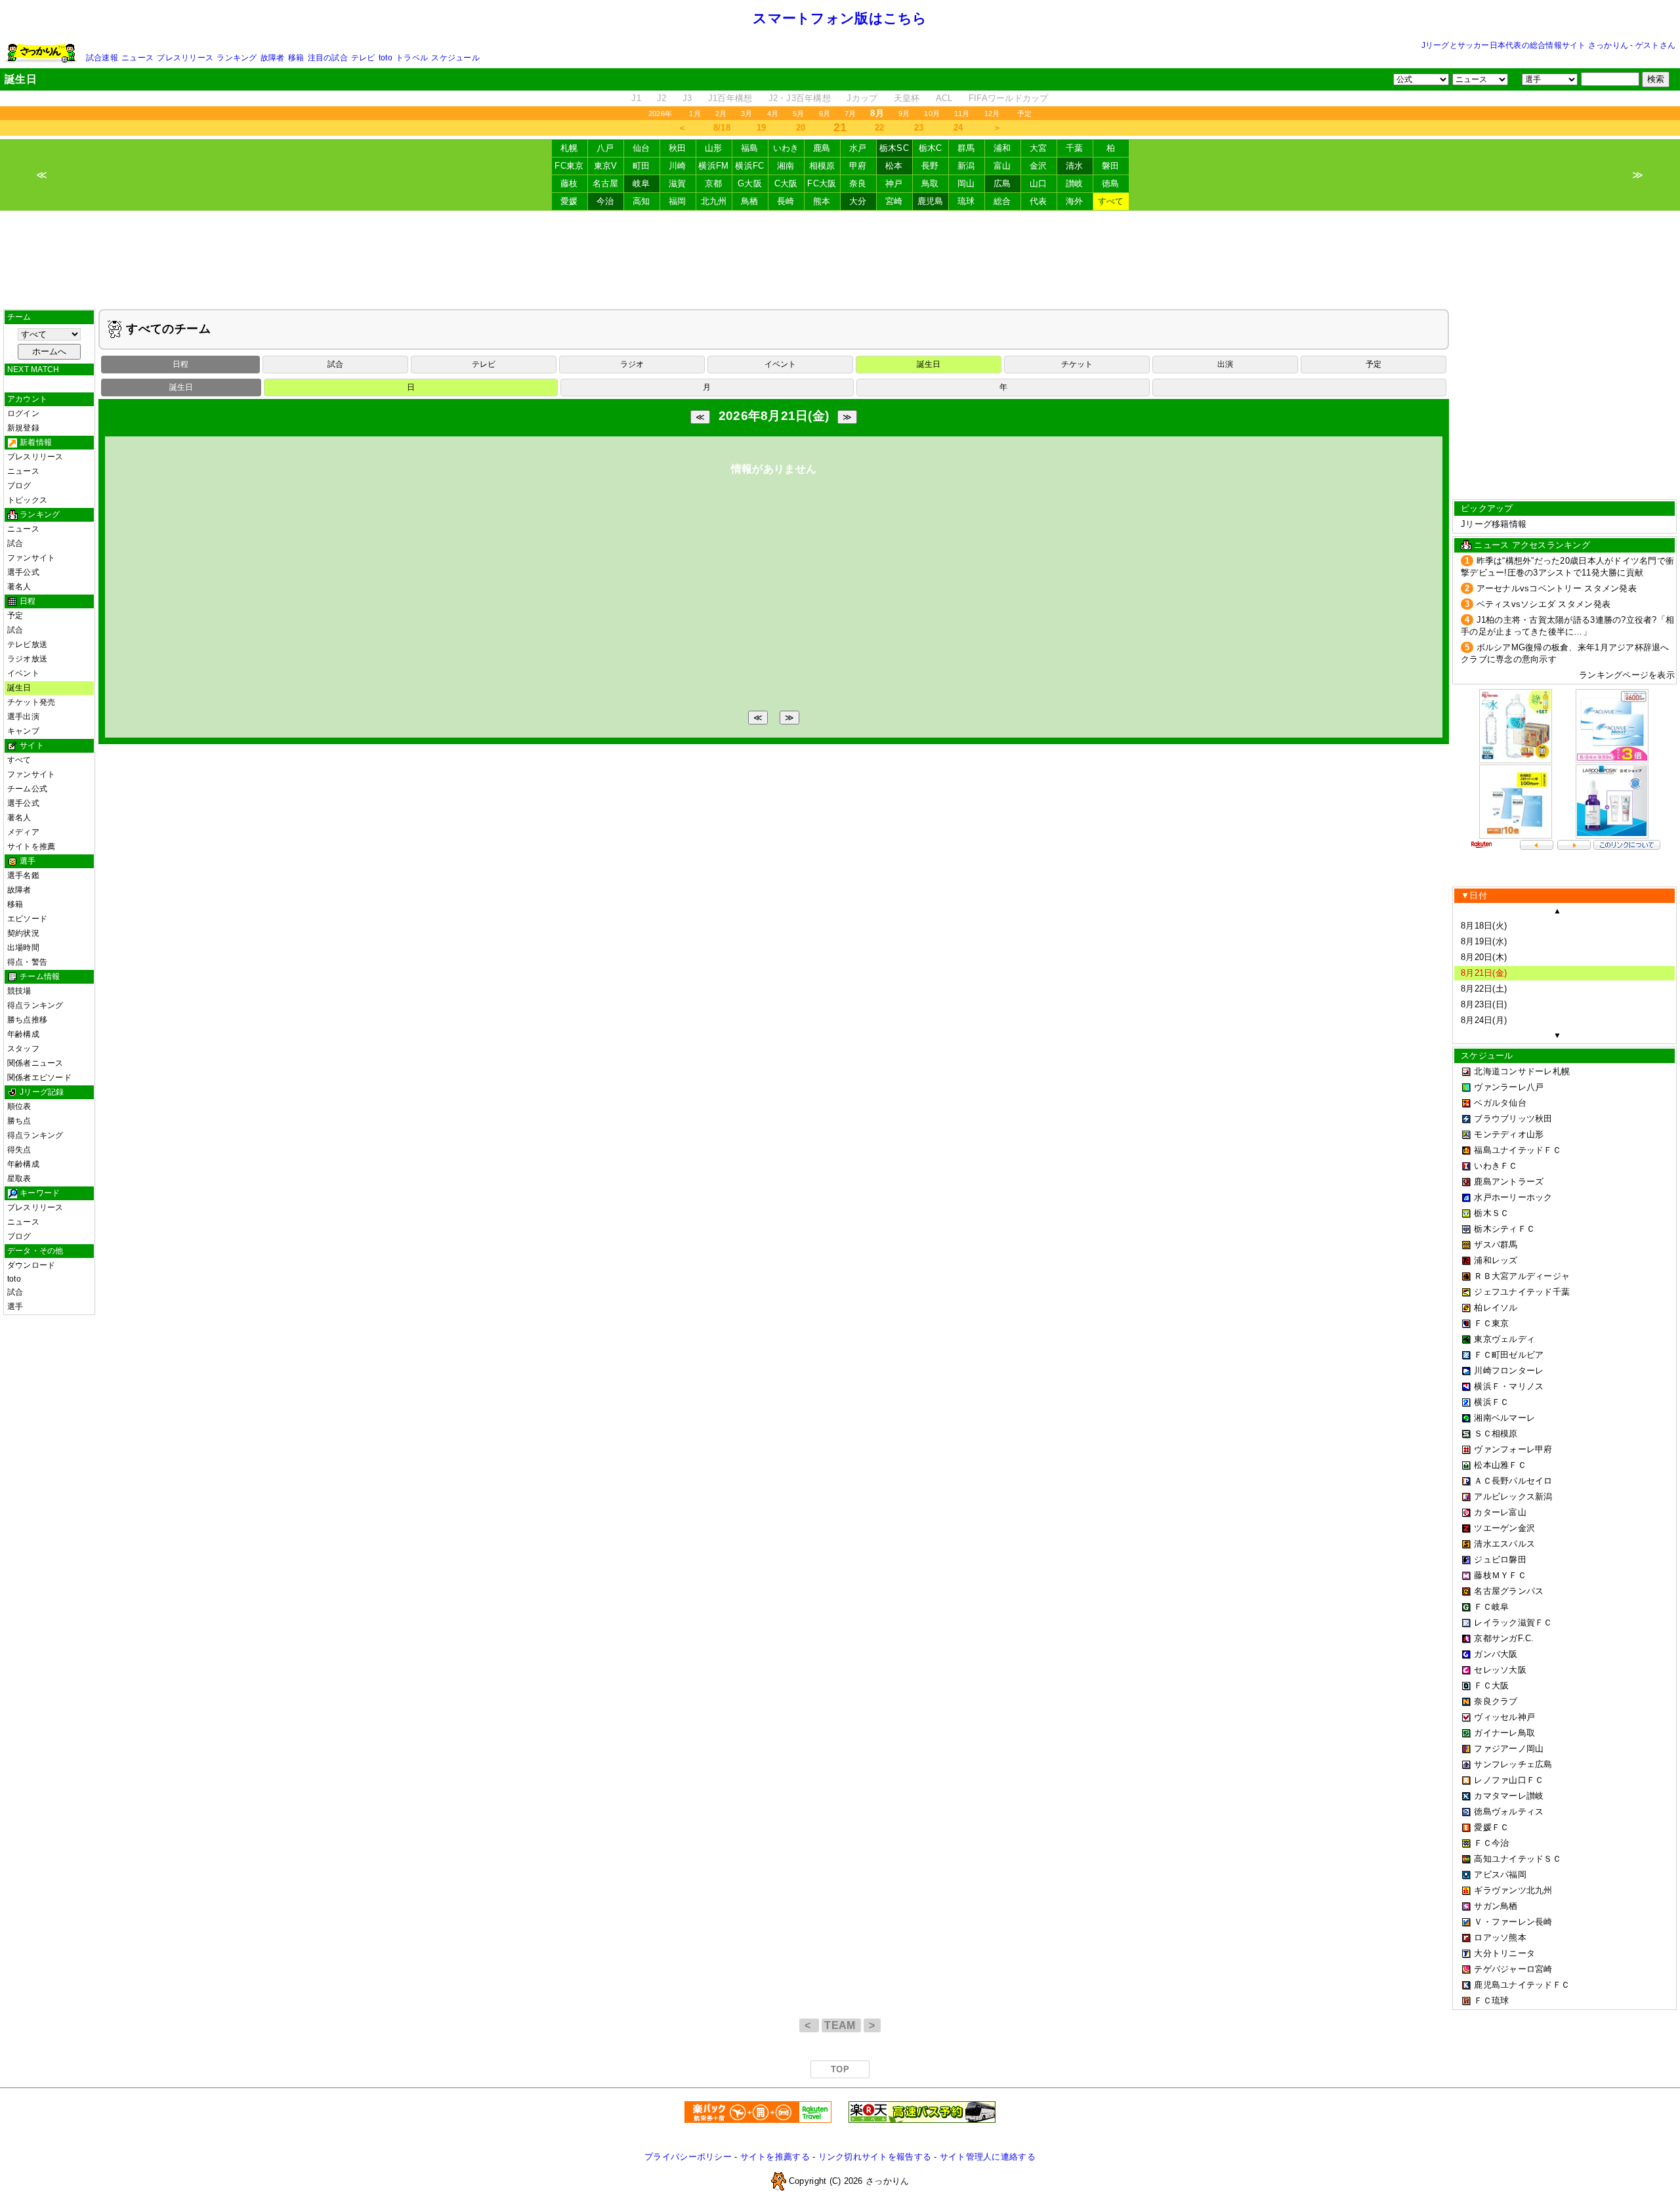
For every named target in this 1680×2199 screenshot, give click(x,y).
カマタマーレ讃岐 (1509, 1796)
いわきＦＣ (1496, 1166)
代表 (1039, 201)
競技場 (19, 991)
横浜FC (749, 166)
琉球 (966, 201)
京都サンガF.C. (1504, 1638)
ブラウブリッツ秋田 (1513, 1119)
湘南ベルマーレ (1504, 1418)
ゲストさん (1655, 45)
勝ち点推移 (27, 1020)
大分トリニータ (1504, 1953)
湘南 (786, 166)
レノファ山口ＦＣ (1509, 1780)
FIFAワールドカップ (1009, 98)
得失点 (19, 1150)
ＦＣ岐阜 (1491, 1607)
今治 (605, 201)
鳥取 (930, 183)
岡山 (966, 183)
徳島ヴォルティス (1509, 1812)
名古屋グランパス (1509, 1591)
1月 (695, 114)
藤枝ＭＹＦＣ (1500, 1575)
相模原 (822, 166)
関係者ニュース (35, 1063)
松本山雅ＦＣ (1500, 1465)
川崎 (678, 166)
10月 (932, 114)
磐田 (1111, 166)
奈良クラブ (1496, 1701)
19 (762, 128)
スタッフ (23, 1049)
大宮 (1039, 148)
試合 (15, 543)
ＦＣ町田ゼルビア (1509, 1355)
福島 (750, 148)
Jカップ (862, 98)
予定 (1024, 114)
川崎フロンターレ (1509, 1371)
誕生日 (19, 688)
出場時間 (23, 948)
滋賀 (678, 183)
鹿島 (822, 148)
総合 (1002, 201)
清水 (1075, 166)
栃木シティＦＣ (1504, 1229)
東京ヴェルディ (1504, 1339)
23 (919, 128)
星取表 (19, 1179)
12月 (992, 114)
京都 (714, 183)
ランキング (237, 58)
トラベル (412, 58)
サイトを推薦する (775, 2157)
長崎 (786, 201)
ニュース (137, 58)
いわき (786, 148)
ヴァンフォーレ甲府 (1513, 1449)
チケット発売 (31, 702)
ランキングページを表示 (1627, 675)
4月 (773, 114)
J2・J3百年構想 (800, 98)
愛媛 (569, 201)
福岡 (678, 201)
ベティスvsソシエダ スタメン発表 (1544, 604)
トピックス (27, 500)
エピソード (27, 919)
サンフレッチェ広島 (1513, 1764)
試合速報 (102, 58)
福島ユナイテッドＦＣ (1518, 1150)
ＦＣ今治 (1491, 1843)
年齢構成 (23, 1034)
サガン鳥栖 (1496, 1906)
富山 (1002, 166)
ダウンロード (31, 1265)
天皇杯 (907, 98)
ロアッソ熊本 (1500, 1937)
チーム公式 (27, 789)
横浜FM (713, 166)
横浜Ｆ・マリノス (1509, 1386)
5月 (798, 114)
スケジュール (455, 58)
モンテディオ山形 (1509, 1134)
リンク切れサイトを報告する (875, 2157)
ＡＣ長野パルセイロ (1513, 1481)
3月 (746, 114)
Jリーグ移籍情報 (1494, 524)
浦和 (1002, 148)
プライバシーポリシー (688, 2157)
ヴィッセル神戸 (1504, 1717)
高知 (641, 201)
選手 (15, 1307)
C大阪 (786, 183)
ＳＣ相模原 (1496, 1434)
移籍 (296, 58)
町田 (641, 166)
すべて (1111, 201)
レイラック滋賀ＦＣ (1513, 1623)
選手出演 (23, 717)
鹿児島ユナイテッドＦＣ (1522, 1985)
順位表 (19, 1106)
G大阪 (750, 183)
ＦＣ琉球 (1491, 2000)
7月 (850, 114)
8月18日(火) (1484, 926)
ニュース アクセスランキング (1532, 545)
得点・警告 (27, 962)
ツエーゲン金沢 (1504, 1528)
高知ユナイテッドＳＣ (1518, 1859)
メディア (23, 832)
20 (801, 128)
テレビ (363, 58)
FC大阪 (822, 183)
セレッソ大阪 (1500, 1670)
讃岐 (1075, 183)
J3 (687, 98)
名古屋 (606, 183)
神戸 (894, 183)
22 (880, 128)
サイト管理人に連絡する (988, 2157)
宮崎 (894, 201)
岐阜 (641, 183)
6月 (825, 114)
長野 (930, 166)
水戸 (858, 148)
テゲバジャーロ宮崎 (1513, 1969)
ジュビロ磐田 (1500, 1560)
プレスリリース (185, 58)
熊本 (822, 201)
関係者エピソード (39, 1078)
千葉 (1075, 148)
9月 (904, 114)
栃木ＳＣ (1491, 1213)
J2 (662, 98)
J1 (636, 98)
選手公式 (23, 572)
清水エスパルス (1504, 1544)
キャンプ (23, 731)
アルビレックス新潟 (1513, 1497)
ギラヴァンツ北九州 (1513, 1890)
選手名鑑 (23, 875)
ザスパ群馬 (1496, 1245)
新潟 (966, 166)
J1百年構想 (730, 98)
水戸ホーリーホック (1513, 1197)
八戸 (605, 148)
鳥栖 (750, 201)
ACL (944, 98)
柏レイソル (1496, 1308)
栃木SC (894, 148)
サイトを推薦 (31, 847)
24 (958, 128)
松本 (894, 166)
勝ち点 (19, 1121)
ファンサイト (31, 558)
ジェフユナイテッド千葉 (1522, 1292)
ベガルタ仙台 (1500, 1103)
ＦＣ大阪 (1491, 1686)
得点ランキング (35, 1005)
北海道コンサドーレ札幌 (1522, 1071)
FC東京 (569, 166)
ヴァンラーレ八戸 (1509, 1087)
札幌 (569, 148)
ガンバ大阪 (1496, 1654)
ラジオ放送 (27, 659)
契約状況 (23, 933)
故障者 (273, 58)
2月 (721, 114)
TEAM (841, 2025)
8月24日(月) (1484, 1020)
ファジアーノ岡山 (1509, 1749)
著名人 (19, 587)
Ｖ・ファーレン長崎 (1513, 1922)
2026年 (660, 114)
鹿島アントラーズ (1509, 1182)
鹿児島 (931, 201)
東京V (606, 166)
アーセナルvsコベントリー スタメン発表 (1557, 588)
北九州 (714, 201)
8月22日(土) (1484, 989)
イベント (23, 673)
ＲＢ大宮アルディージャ (1522, 1276)
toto (386, 58)
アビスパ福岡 (1500, 1874)
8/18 (722, 128)
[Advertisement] (840, 260)
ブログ (19, 486)
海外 (1075, 201)
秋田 (678, 148)
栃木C (931, 148)
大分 (858, 201)
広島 (1002, 183)
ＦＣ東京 (1491, 1323)
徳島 (1111, 183)
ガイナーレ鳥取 (1504, 1733)
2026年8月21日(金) (774, 416)
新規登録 (23, 428)
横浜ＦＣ (1491, 1402)
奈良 (858, 183)
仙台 (641, 148)
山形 (714, 148)
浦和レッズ (1496, 1260)
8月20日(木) (1484, 957)
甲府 (858, 166)
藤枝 (569, 183)
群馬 (966, 148)
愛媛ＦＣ (1491, 1827)
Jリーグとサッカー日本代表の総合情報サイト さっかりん (1525, 45)
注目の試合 (328, 58)
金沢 (1039, 166)
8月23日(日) (1484, 1004)
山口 (1039, 183)
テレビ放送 (27, 644)
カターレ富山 (1500, 1512)
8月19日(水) (1484, 941)
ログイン (23, 413)
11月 (962, 114)
